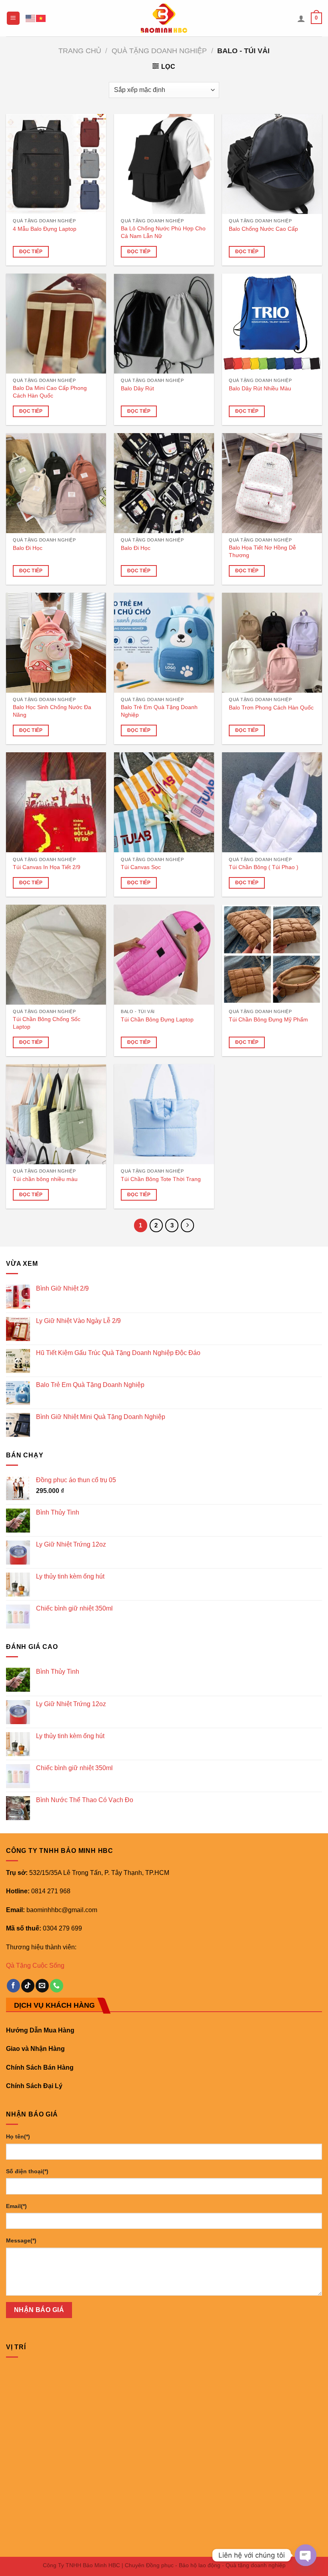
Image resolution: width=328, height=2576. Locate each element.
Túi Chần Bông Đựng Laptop (157, 1019)
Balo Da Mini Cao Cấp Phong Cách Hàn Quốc (50, 392)
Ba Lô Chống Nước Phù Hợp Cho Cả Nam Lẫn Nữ (163, 232)
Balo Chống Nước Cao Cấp (263, 229)
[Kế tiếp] (188, 1225)
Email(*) (16, 2206)
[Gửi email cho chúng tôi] (42, 1986)
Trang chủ (80, 51)
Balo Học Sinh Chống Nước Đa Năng (52, 711)
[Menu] (13, 18)
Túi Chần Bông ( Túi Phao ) (264, 867)
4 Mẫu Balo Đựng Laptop (45, 229)
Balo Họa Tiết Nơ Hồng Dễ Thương (262, 551)
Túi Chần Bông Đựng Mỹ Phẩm (268, 1019)
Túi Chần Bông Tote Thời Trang (161, 1179)
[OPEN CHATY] (306, 2555)
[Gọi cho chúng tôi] (57, 1986)
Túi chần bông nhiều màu (45, 1179)
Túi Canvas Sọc (141, 867)
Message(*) (21, 2240)
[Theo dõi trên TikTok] (28, 1986)
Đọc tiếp (31, 252)
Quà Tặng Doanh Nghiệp (159, 51)
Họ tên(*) (18, 2136)
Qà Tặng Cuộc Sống (35, 1965)
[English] (31, 18)
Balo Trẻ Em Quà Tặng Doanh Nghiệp (159, 711)
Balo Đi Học (28, 548)
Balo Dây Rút (137, 388)
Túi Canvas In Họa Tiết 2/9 (47, 867)
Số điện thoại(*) (27, 2171)
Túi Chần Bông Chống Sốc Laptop (47, 1023)
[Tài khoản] (301, 18)
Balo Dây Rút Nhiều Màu (260, 388)
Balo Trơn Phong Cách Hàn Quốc (271, 707)
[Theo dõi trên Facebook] (13, 1986)
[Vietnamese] (41, 18)
